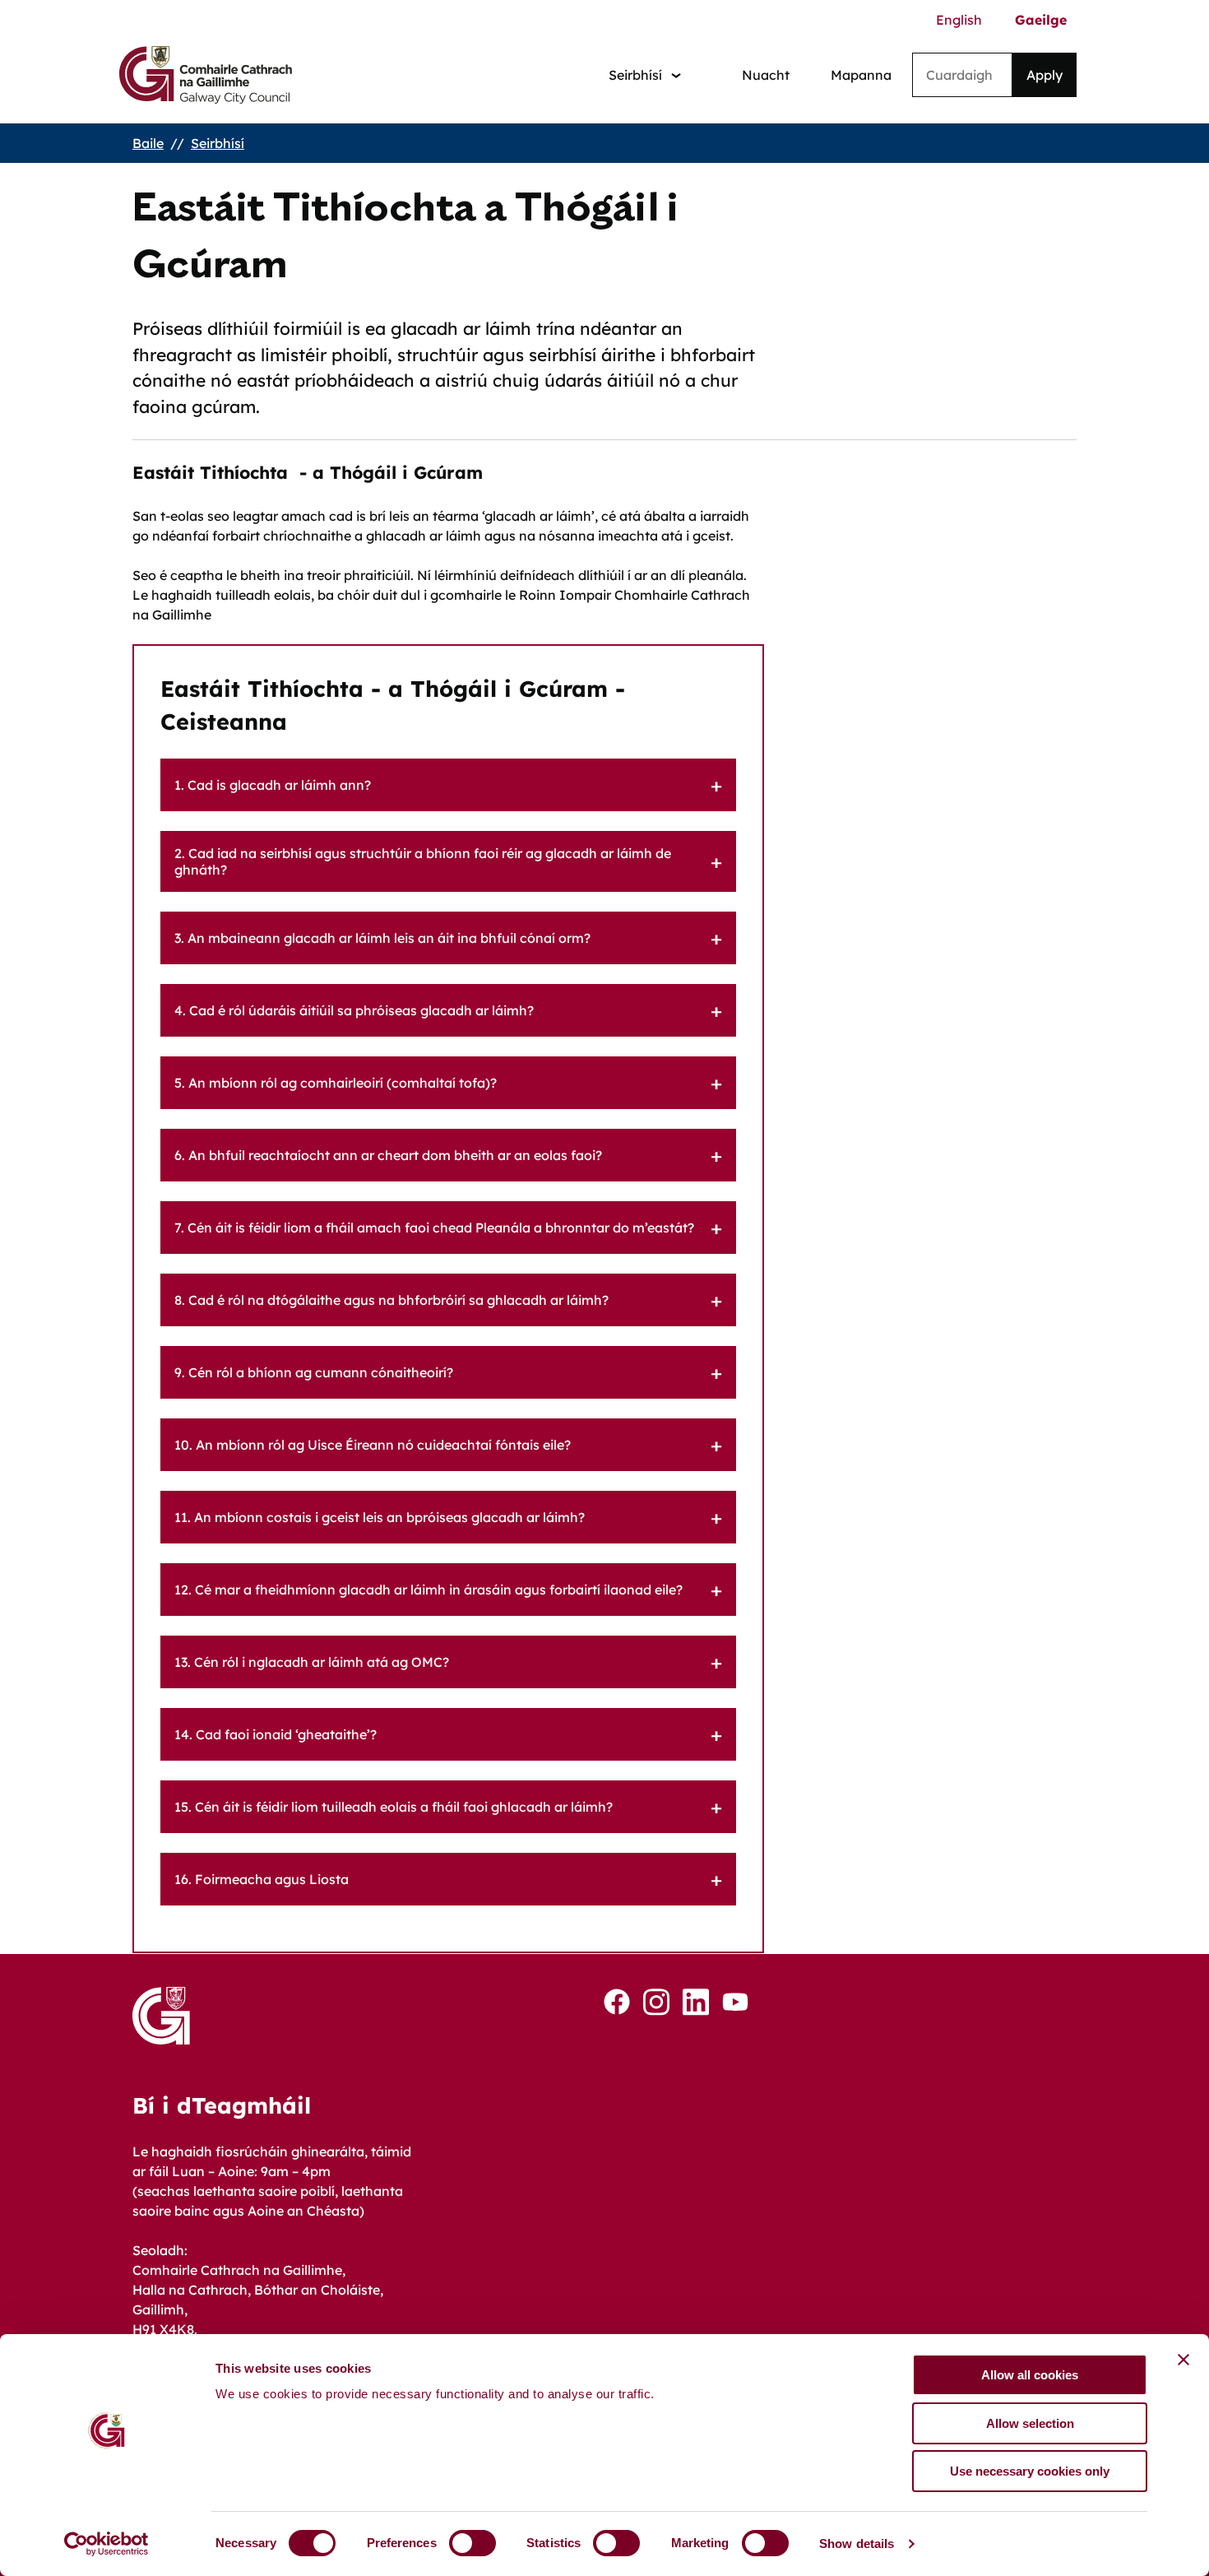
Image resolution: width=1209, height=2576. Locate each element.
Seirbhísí (218, 143)
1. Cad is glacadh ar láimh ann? (273, 785)
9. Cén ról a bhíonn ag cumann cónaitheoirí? (314, 1372)
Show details (857, 2544)
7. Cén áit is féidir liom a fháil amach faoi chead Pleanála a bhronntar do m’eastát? (434, 1228)
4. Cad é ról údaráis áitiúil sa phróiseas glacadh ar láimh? (354, 1010)
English (959, 20)
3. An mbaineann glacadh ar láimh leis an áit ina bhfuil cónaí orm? (382, 938)
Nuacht (766, 75)
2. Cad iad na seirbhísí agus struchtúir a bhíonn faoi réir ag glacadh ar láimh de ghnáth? (423, 861)
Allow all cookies (1030, 2375)
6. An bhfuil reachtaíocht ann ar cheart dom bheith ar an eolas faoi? (388, 1155)
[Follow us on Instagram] (656, 2002)
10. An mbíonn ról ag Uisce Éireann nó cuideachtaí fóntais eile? (373, 1445)
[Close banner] (1184, 2360)
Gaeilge (1041, 20)
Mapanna (861, 75)
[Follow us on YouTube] (735, 2002)
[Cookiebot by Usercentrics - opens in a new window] (107, 2544)
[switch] (472, 2543)
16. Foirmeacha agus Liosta (262, 1879)
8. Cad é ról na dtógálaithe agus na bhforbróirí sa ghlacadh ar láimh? (391, 1300)
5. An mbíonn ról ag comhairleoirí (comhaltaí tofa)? (336, 1083)
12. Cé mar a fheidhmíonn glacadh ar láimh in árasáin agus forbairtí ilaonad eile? (428, 1590)
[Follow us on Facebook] (617, 2002)
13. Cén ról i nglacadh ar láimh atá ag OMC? (312, 1662)
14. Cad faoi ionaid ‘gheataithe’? (276, 1734)
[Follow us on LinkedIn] (696, 2002)
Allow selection (1030, 2423)
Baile (148, 143)
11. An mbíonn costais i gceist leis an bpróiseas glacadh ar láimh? (380, 1517)
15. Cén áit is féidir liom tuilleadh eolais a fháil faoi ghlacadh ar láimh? (394, 1807)
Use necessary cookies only (1030, 2471)
